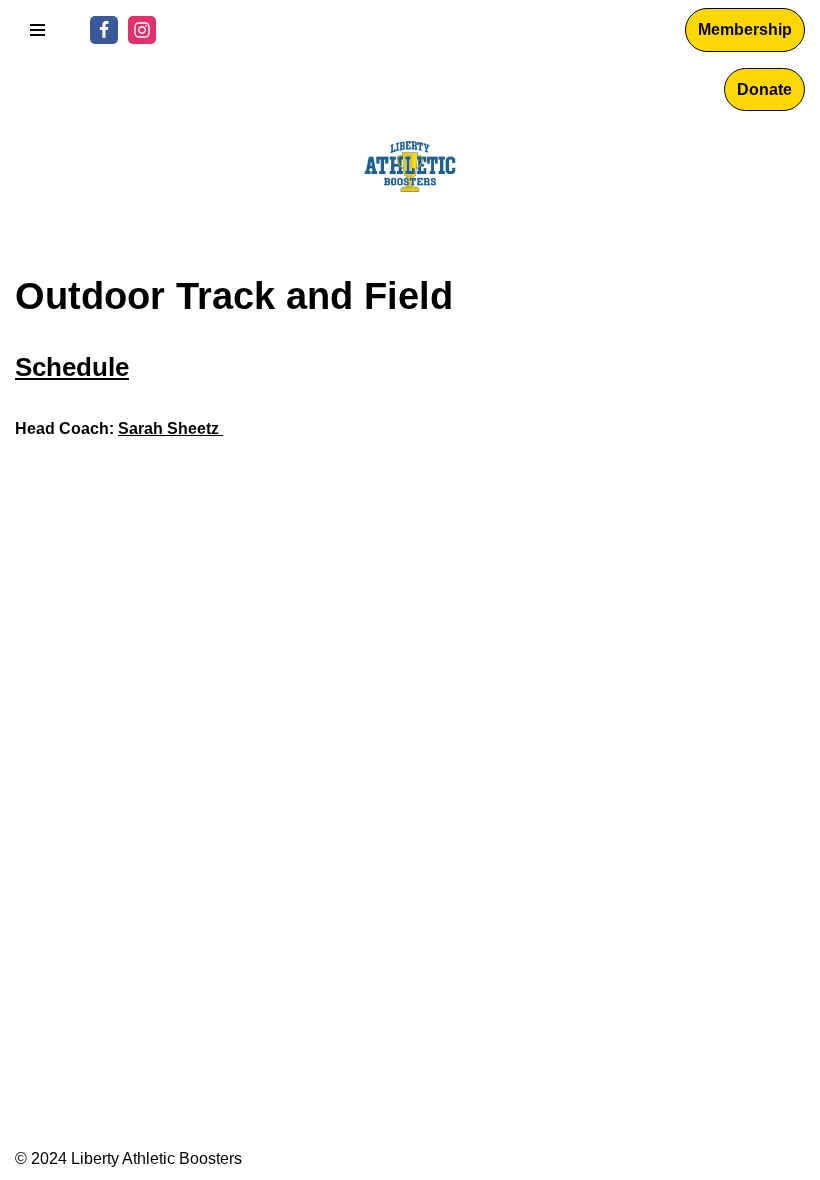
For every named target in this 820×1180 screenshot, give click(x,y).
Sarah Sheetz (170, 428)
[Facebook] (104, 30)
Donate (764, 89)
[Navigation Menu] (37, 30)
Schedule (72, 367)
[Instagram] (142, 30)
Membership (745, 29)
